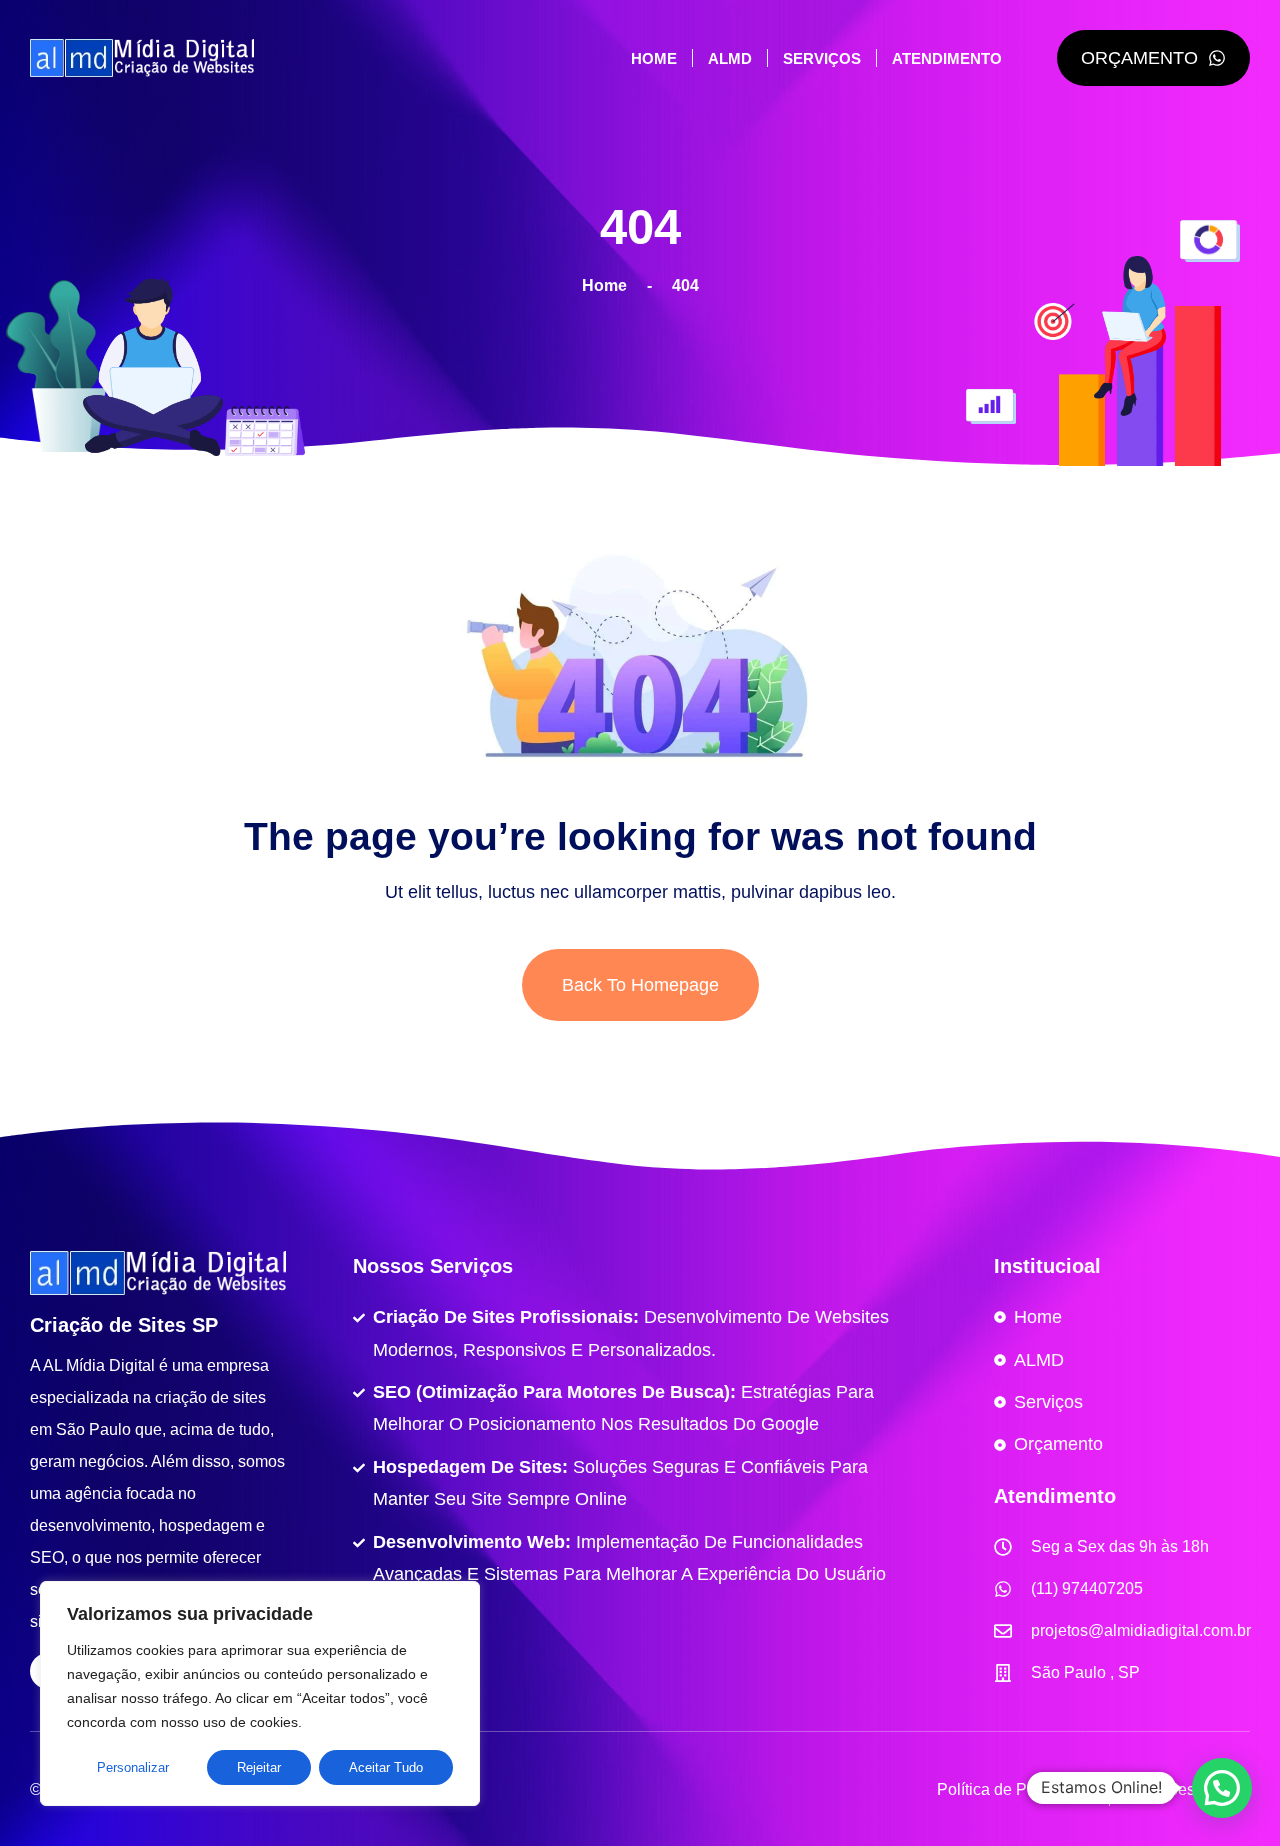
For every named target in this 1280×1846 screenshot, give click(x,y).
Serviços (822, 58)
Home (654, 58)
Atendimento (947, 58)
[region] (260, 1693)
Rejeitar (259, 1767)
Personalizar (133, 1767)
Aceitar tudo (386, 1767)
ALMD (730, 58)
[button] (1222, 1788)
